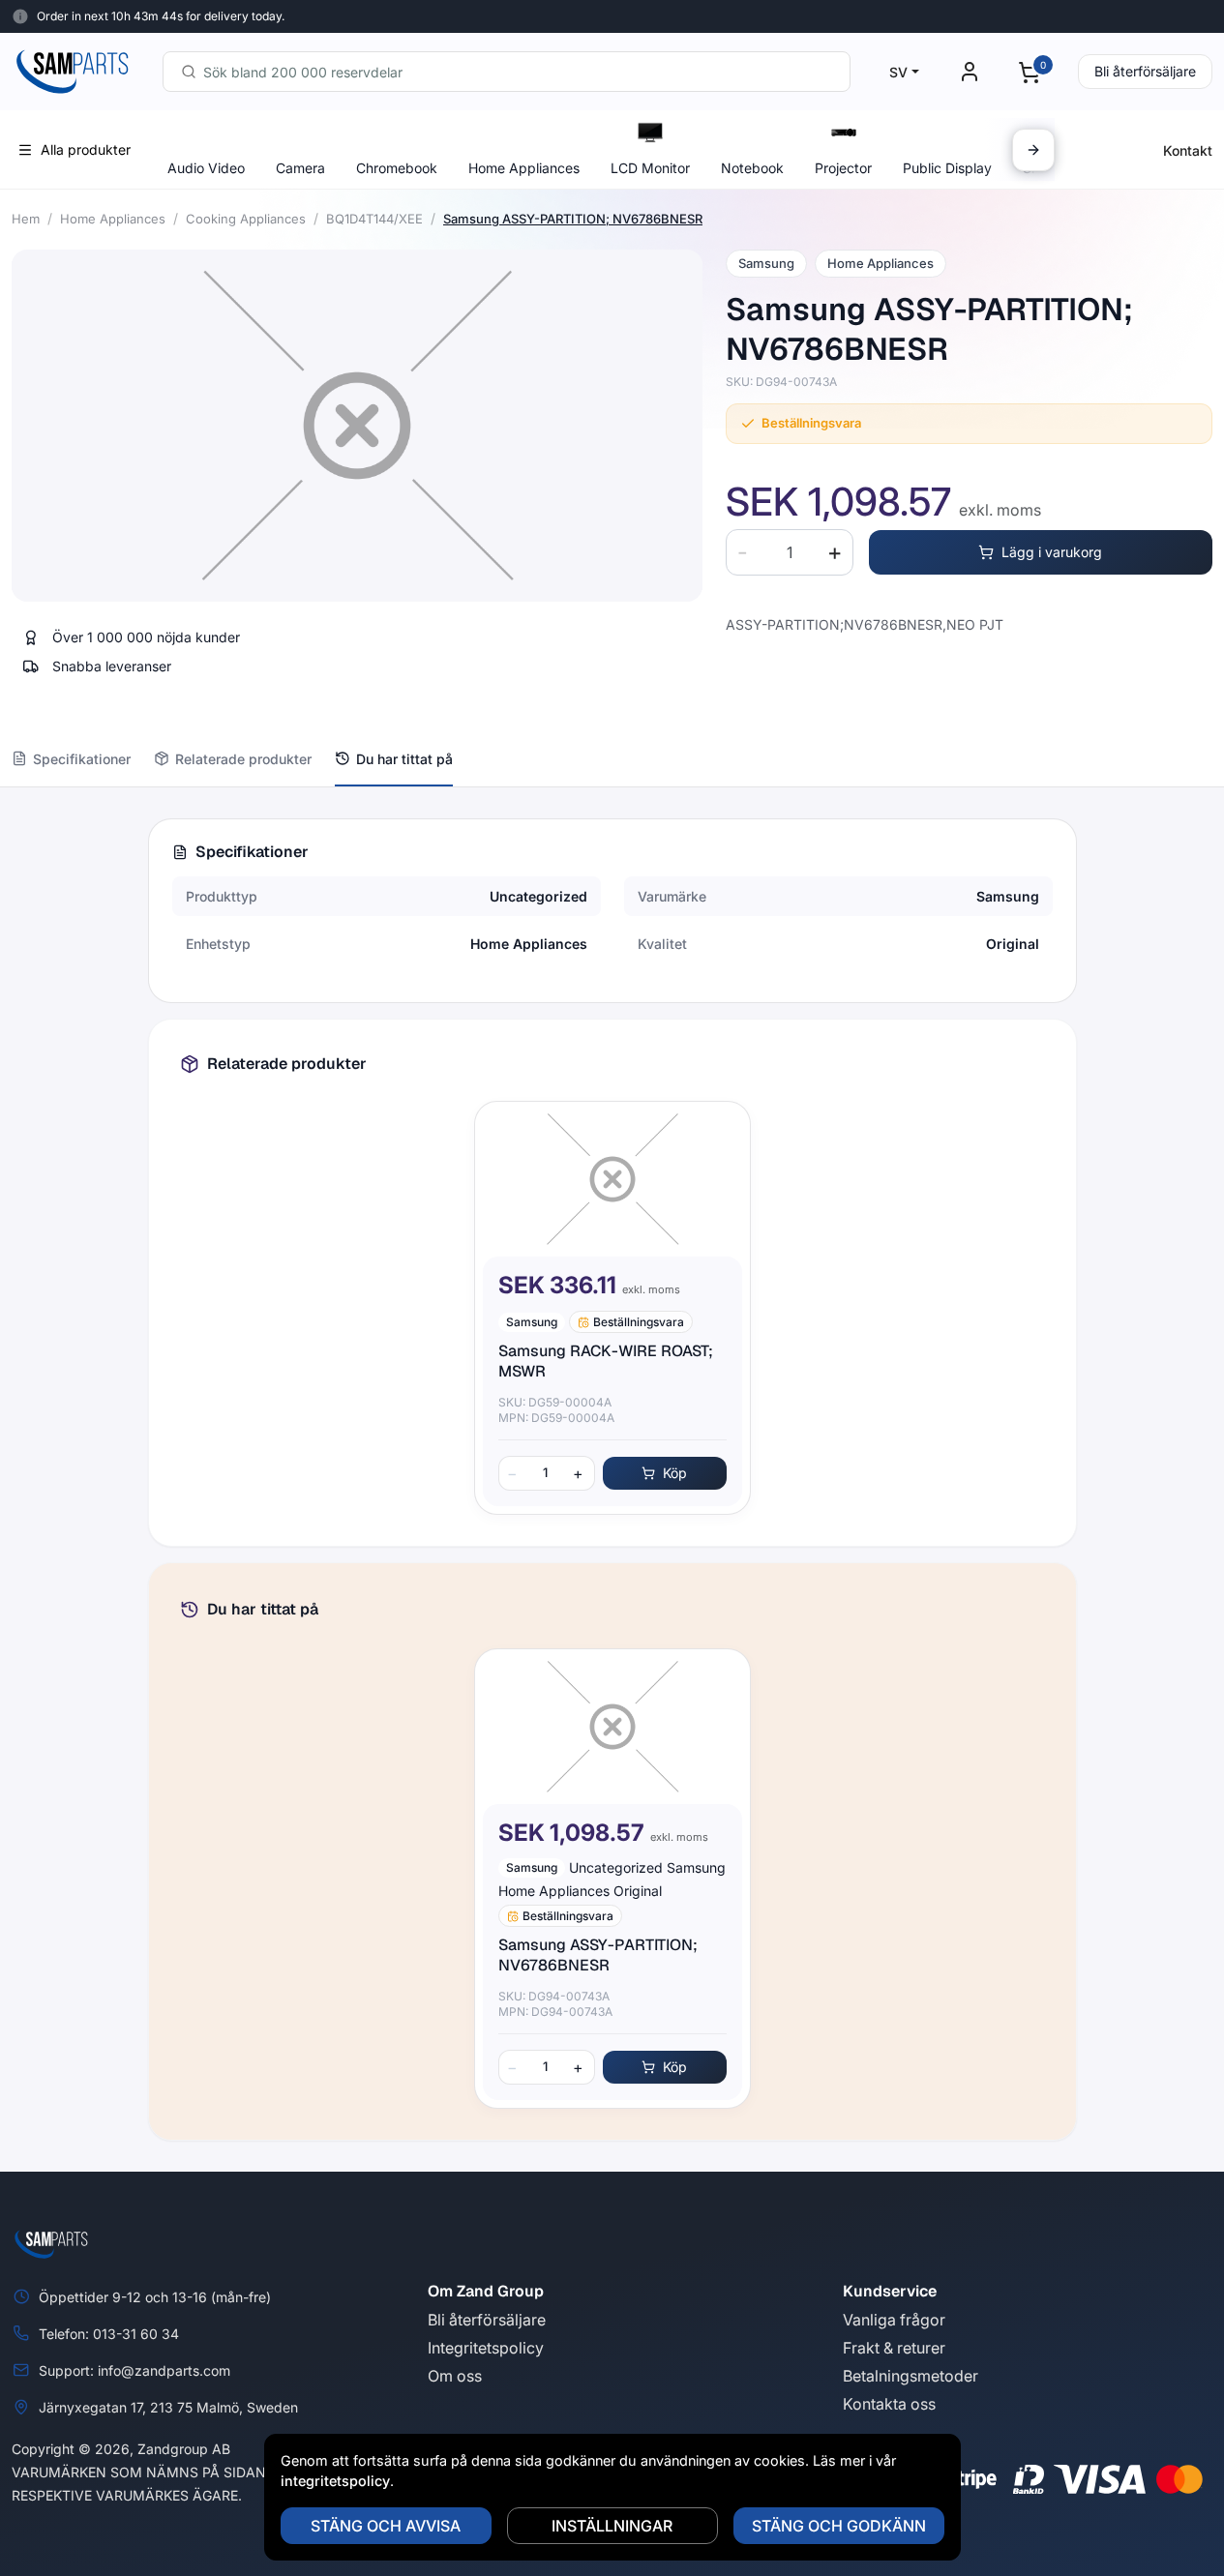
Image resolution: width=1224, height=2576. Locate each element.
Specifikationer (82, 759)
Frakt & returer (894, 2348)
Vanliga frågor (894, 2320)
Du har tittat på (404, 759)
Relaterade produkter (243, 759)
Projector (843, 168)
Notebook (752, 168)
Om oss (455, 2376)
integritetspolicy (335, 2481)
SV (898, 72)
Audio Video (206, 168)
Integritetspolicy (486, 2348)
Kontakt (1188, 150)
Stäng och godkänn (839, 2526)
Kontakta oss (889, 2404)
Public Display (947, 168)
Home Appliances (524, 168)
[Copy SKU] (851, 382)
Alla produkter (86, 149)
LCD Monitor (650, 168)
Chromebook (397, 168)
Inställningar (612, 2526)
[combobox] (507, 72)
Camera (300, 168)
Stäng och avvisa (386, 2526)
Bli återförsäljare (1145, 71)
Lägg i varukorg (1052, 552)
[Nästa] (1033, 150)
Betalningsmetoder (911, 2376)
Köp (675, 1473)
